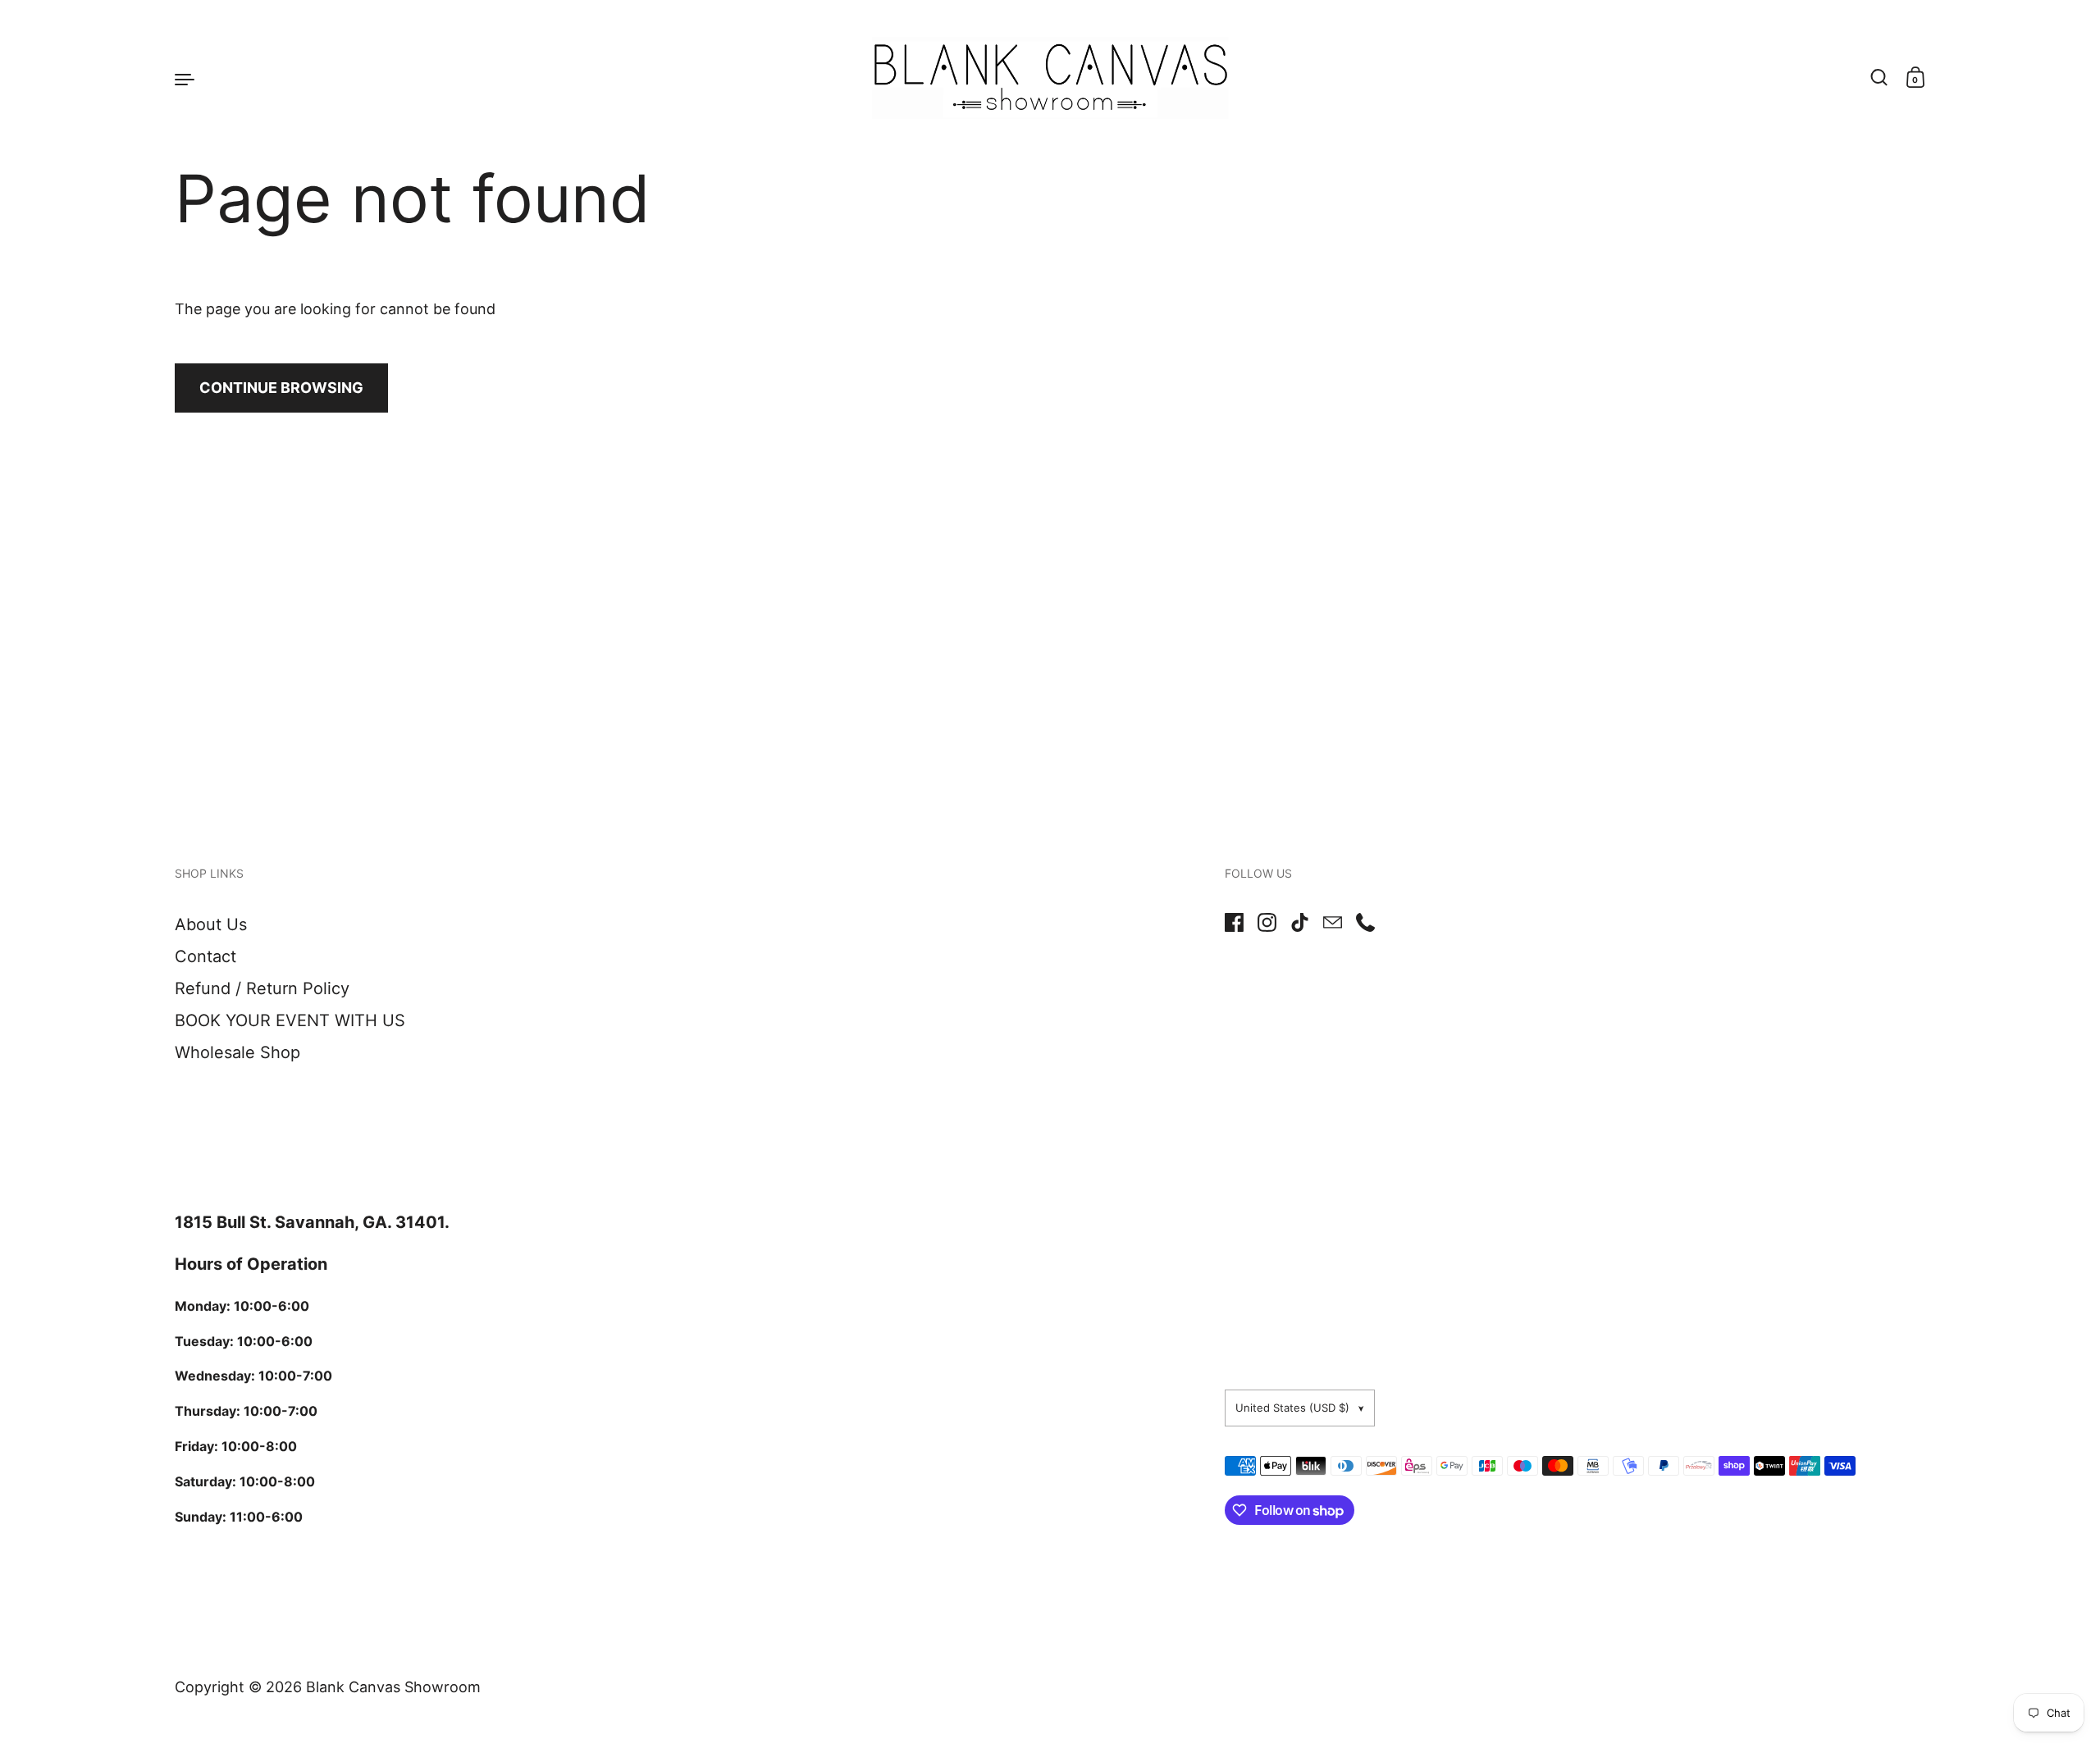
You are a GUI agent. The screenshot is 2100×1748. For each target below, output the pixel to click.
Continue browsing (281, 388)
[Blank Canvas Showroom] (1050, 78)
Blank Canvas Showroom (393, 1687)
